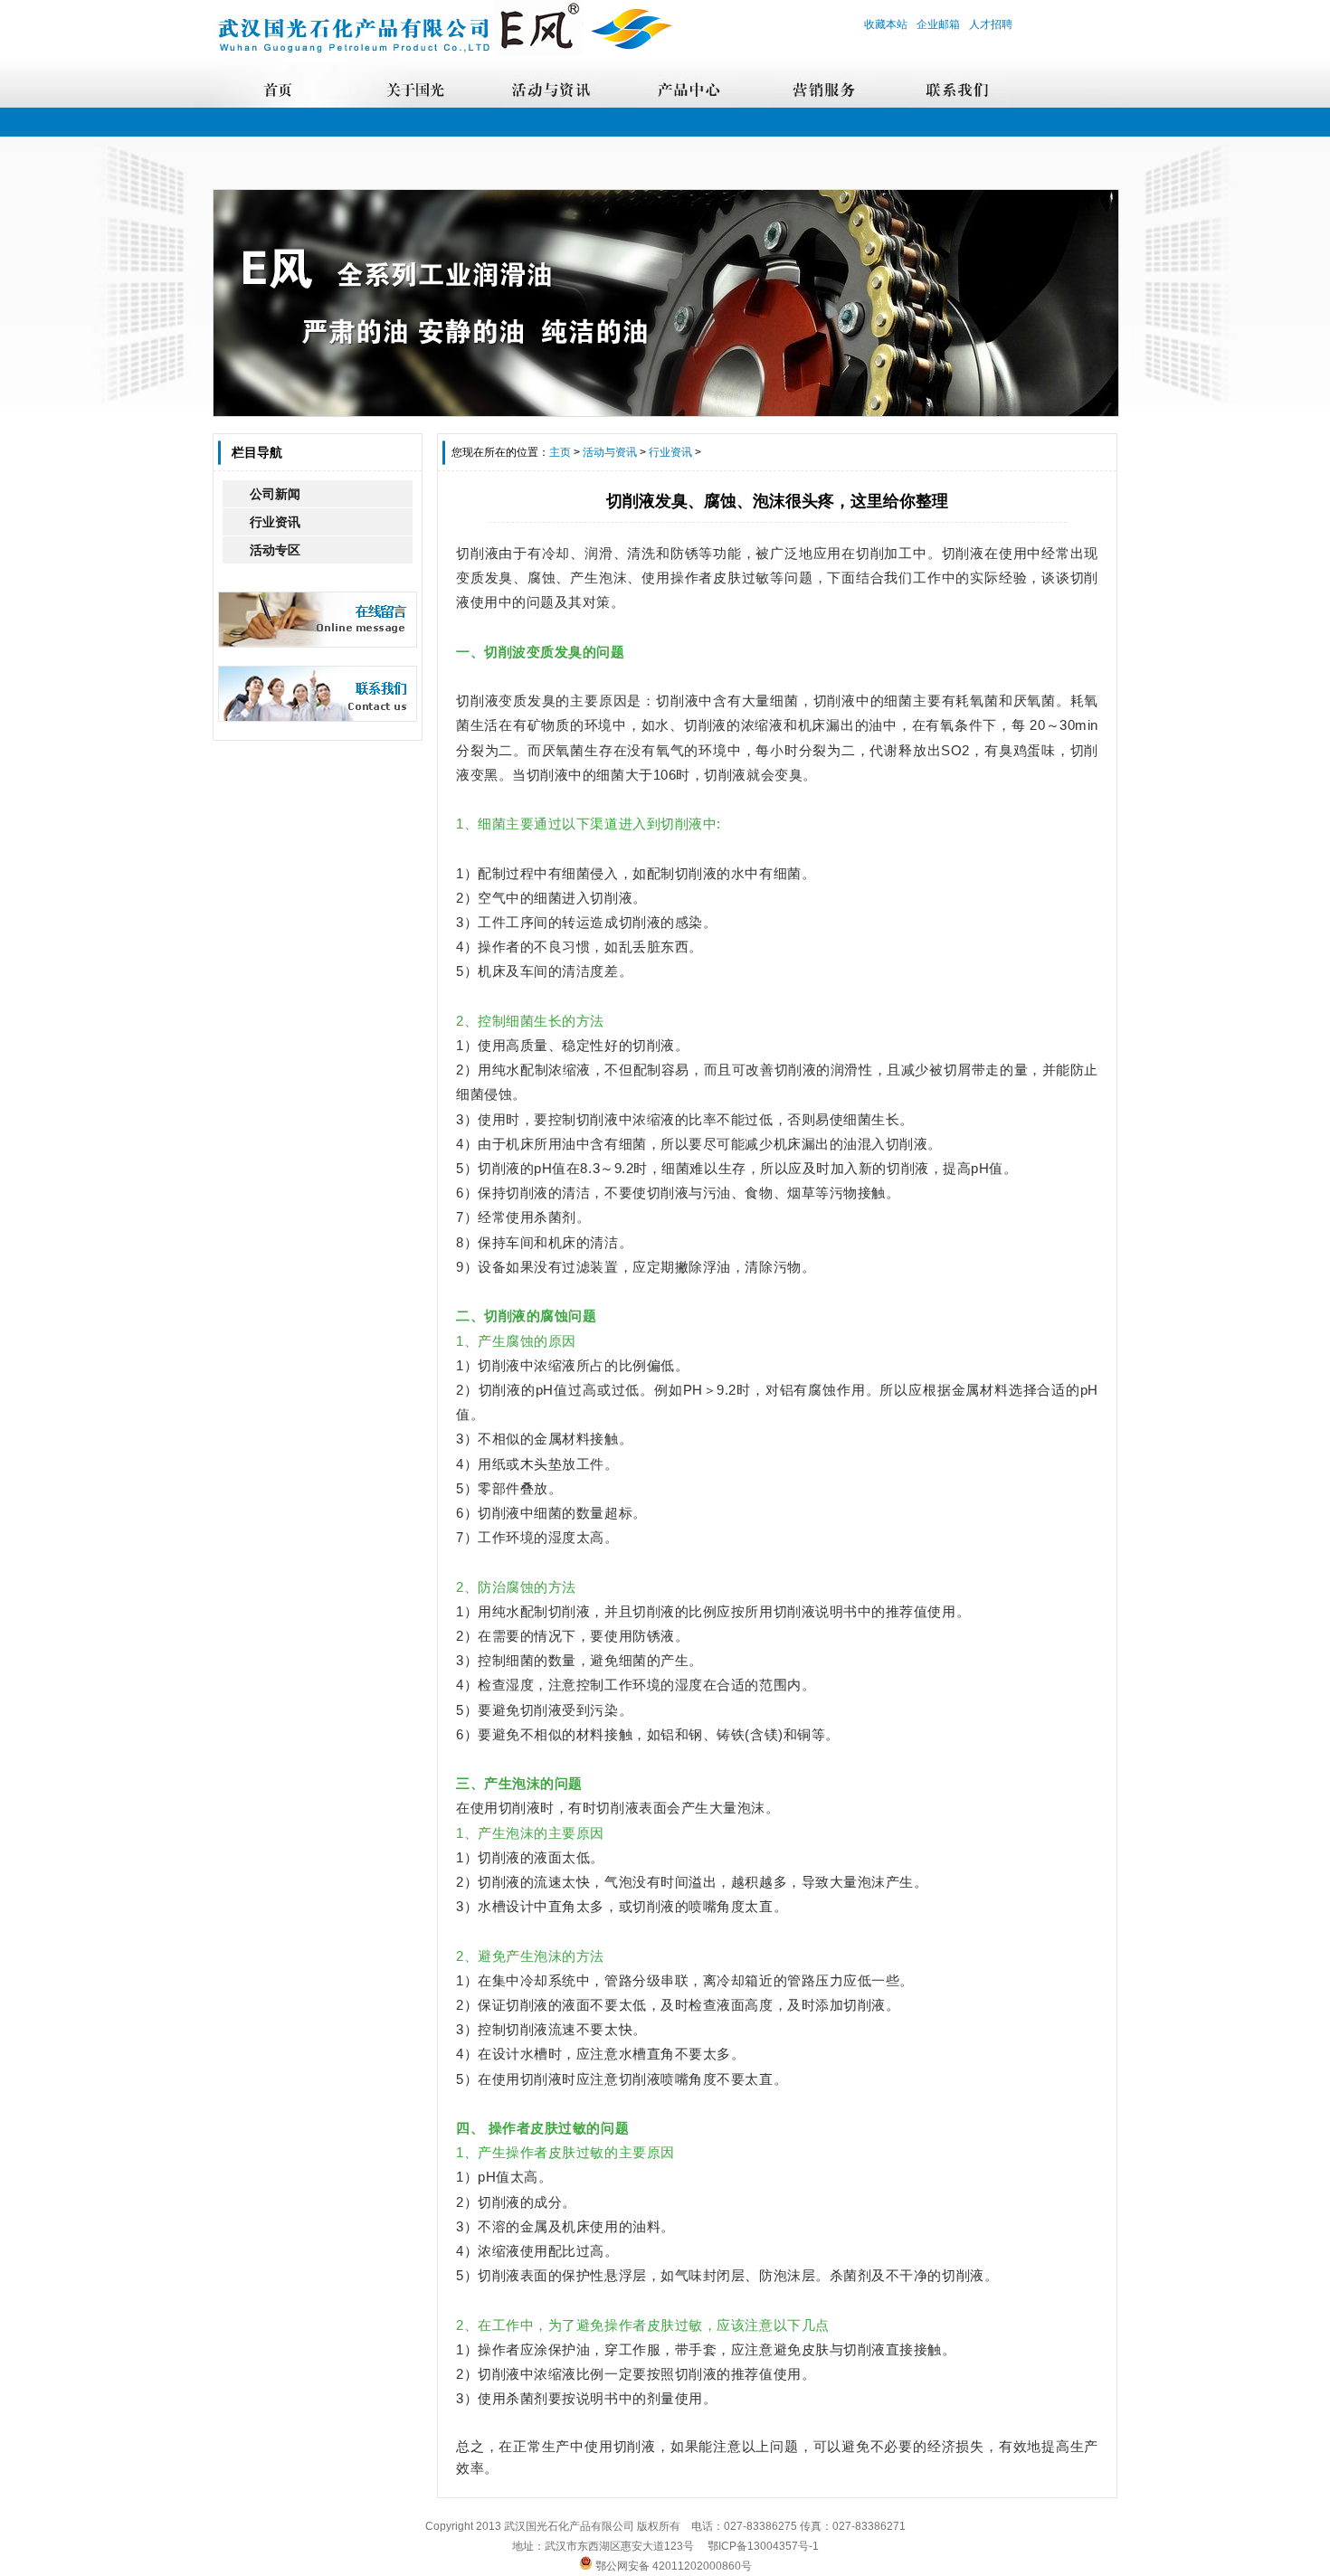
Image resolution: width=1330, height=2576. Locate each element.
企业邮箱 (938, 24)
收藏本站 (886, 24)
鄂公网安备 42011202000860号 (672, 2566)
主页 (560, 452)
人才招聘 (991, 24)
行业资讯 (275, 522)
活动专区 (275, 550)
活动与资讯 (610, 452)
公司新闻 (275, 494)
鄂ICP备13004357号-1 (763, 2546)
